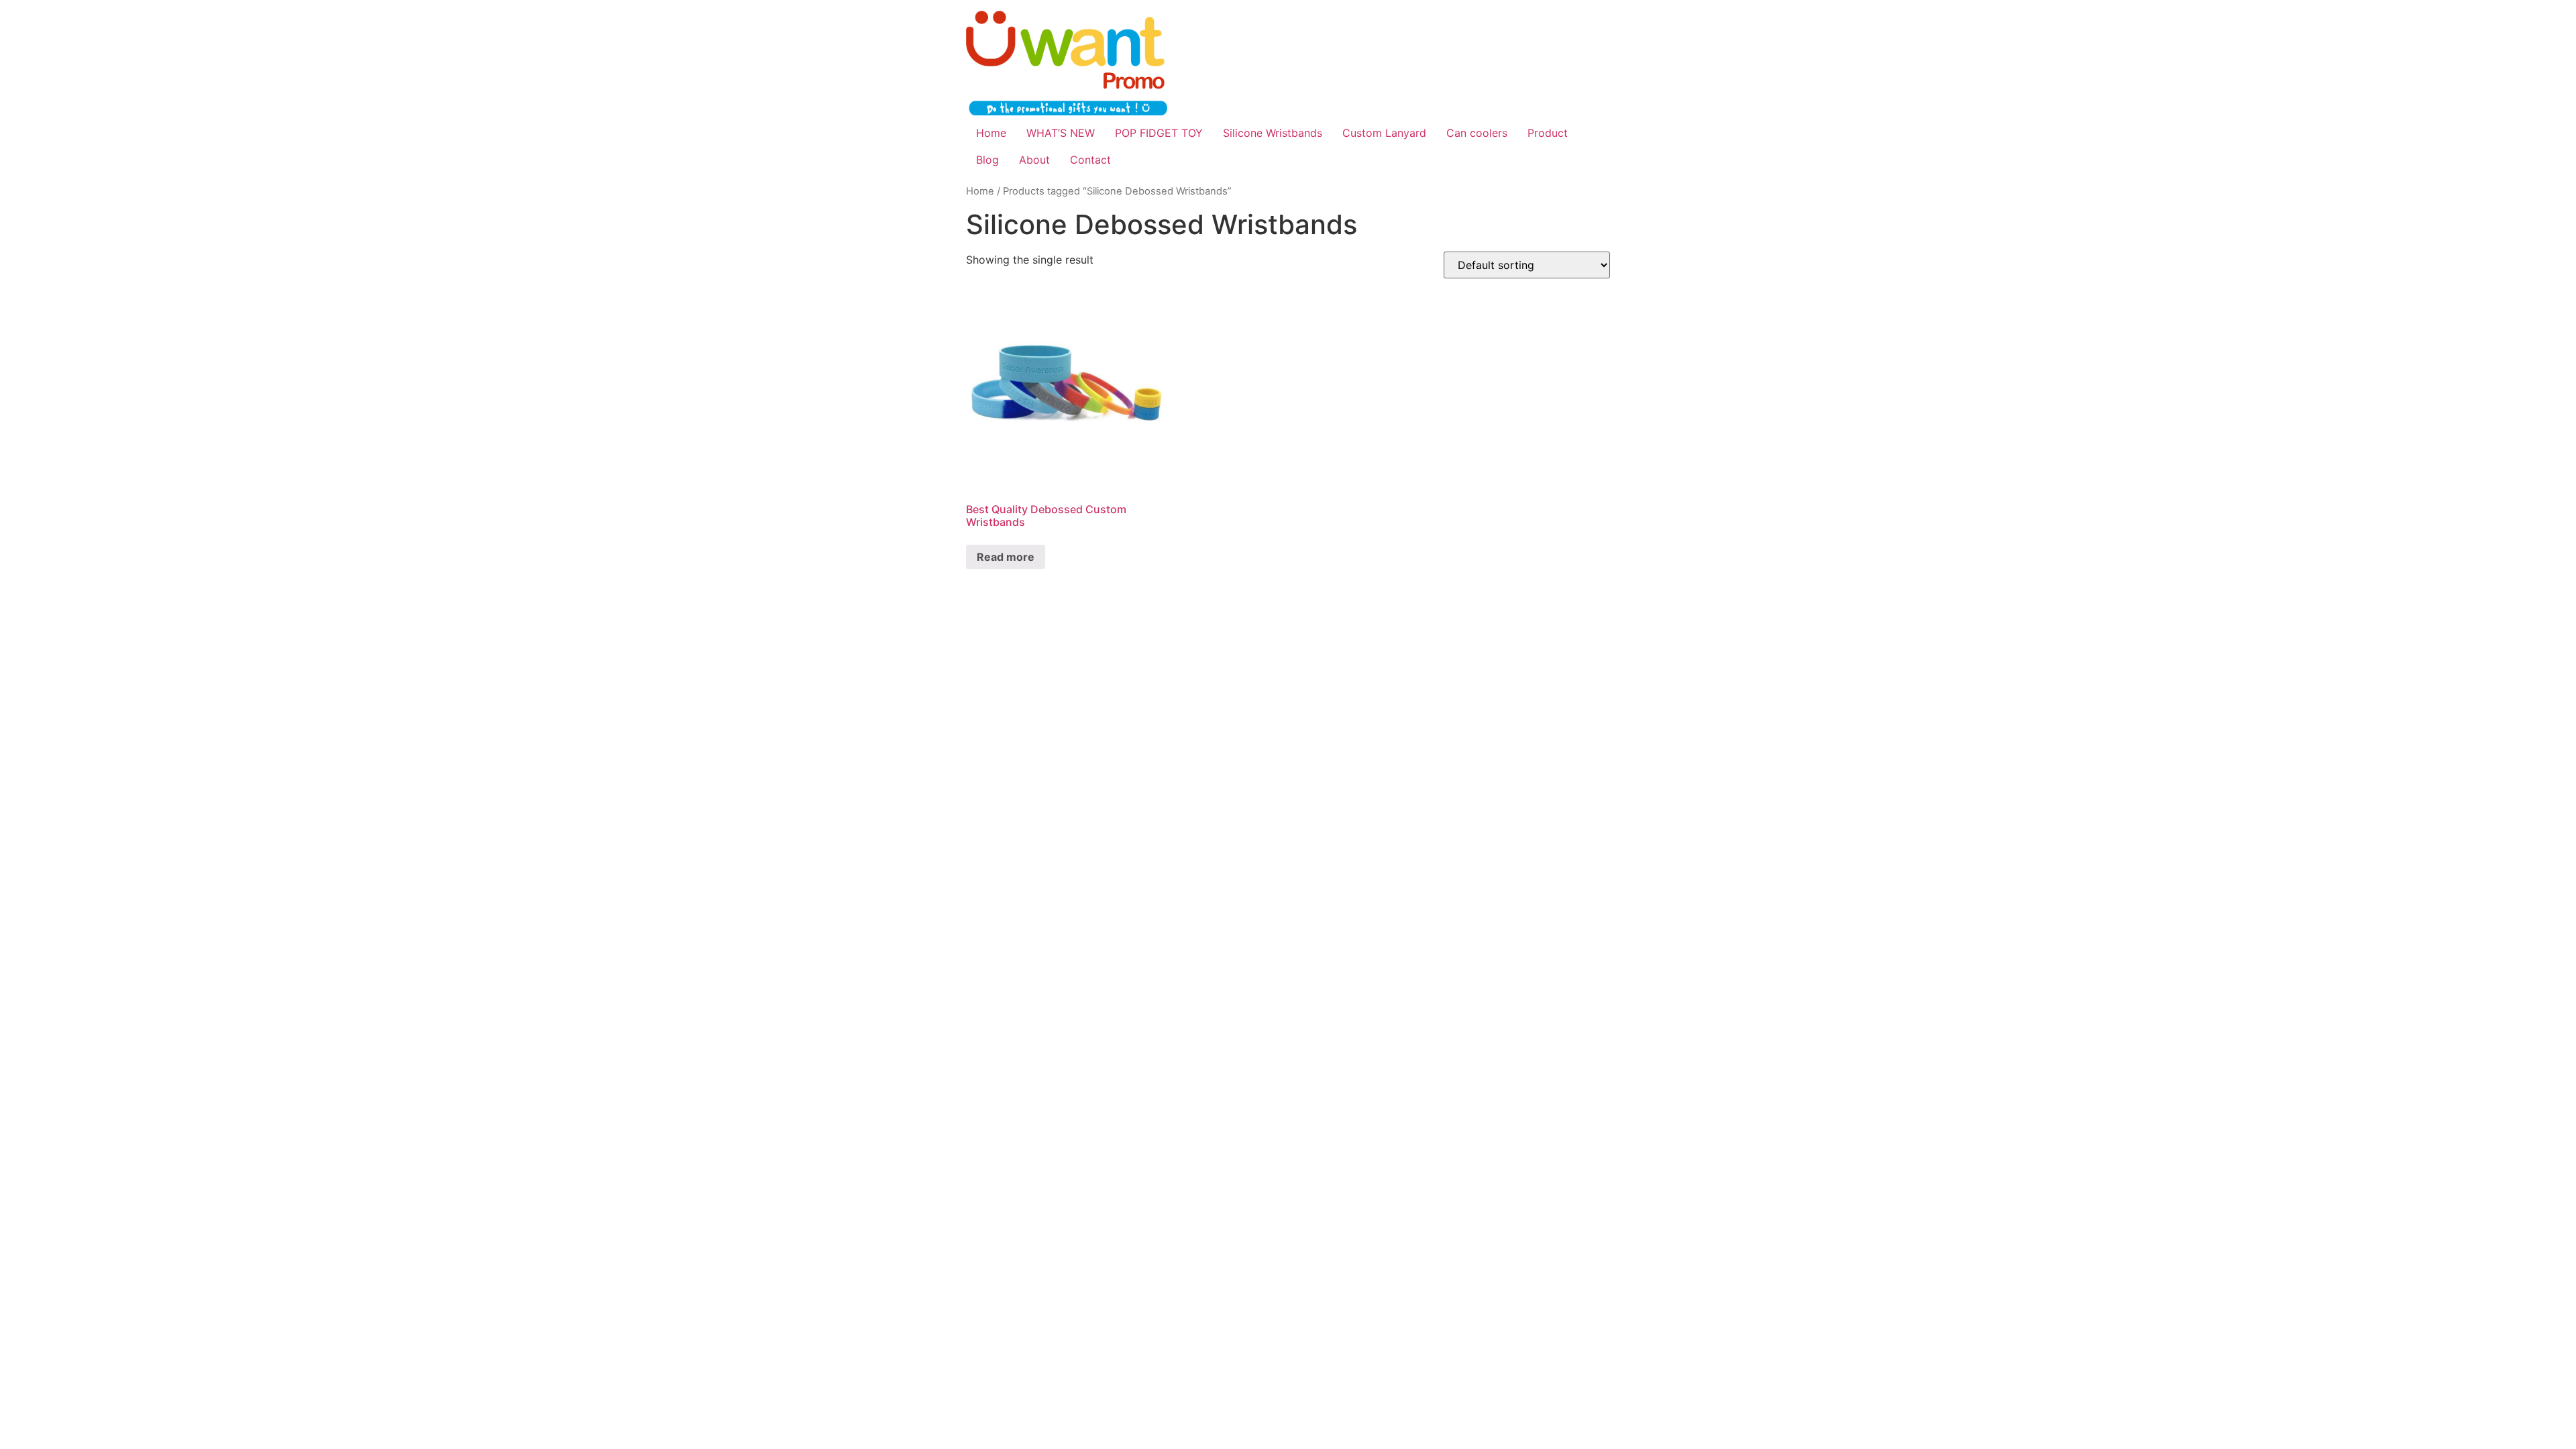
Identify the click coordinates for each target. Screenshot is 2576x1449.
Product (1548, 133)
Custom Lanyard (1384, 133)
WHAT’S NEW (1061, 133)
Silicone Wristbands (1273, 133)
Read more (1006, 557)
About (1034, 160)
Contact (1090, 160)
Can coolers (1477, 133)
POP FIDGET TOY (1159, 133)
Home (991, 133)
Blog (987, 160)
